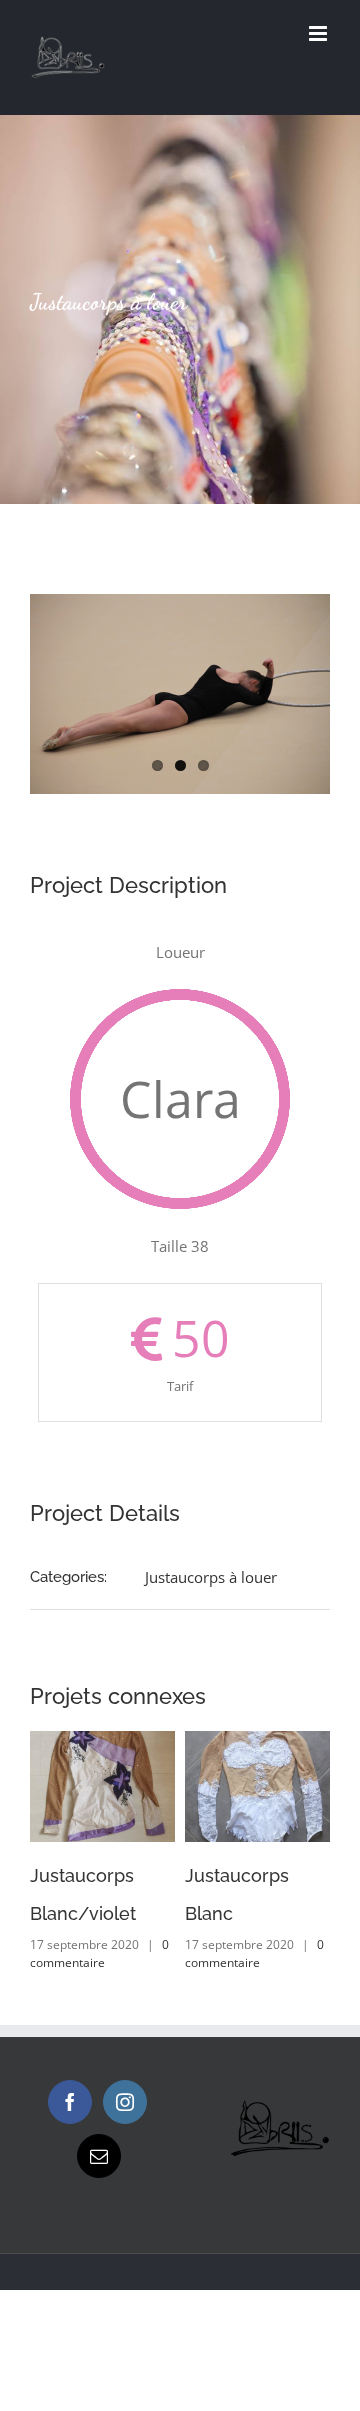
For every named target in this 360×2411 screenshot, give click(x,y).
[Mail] (99, 2156)
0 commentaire (99, 1953)
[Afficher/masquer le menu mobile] (319, 33)
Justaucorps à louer (211, 1577)
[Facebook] (70, 2102)
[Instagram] (125, 2102)
